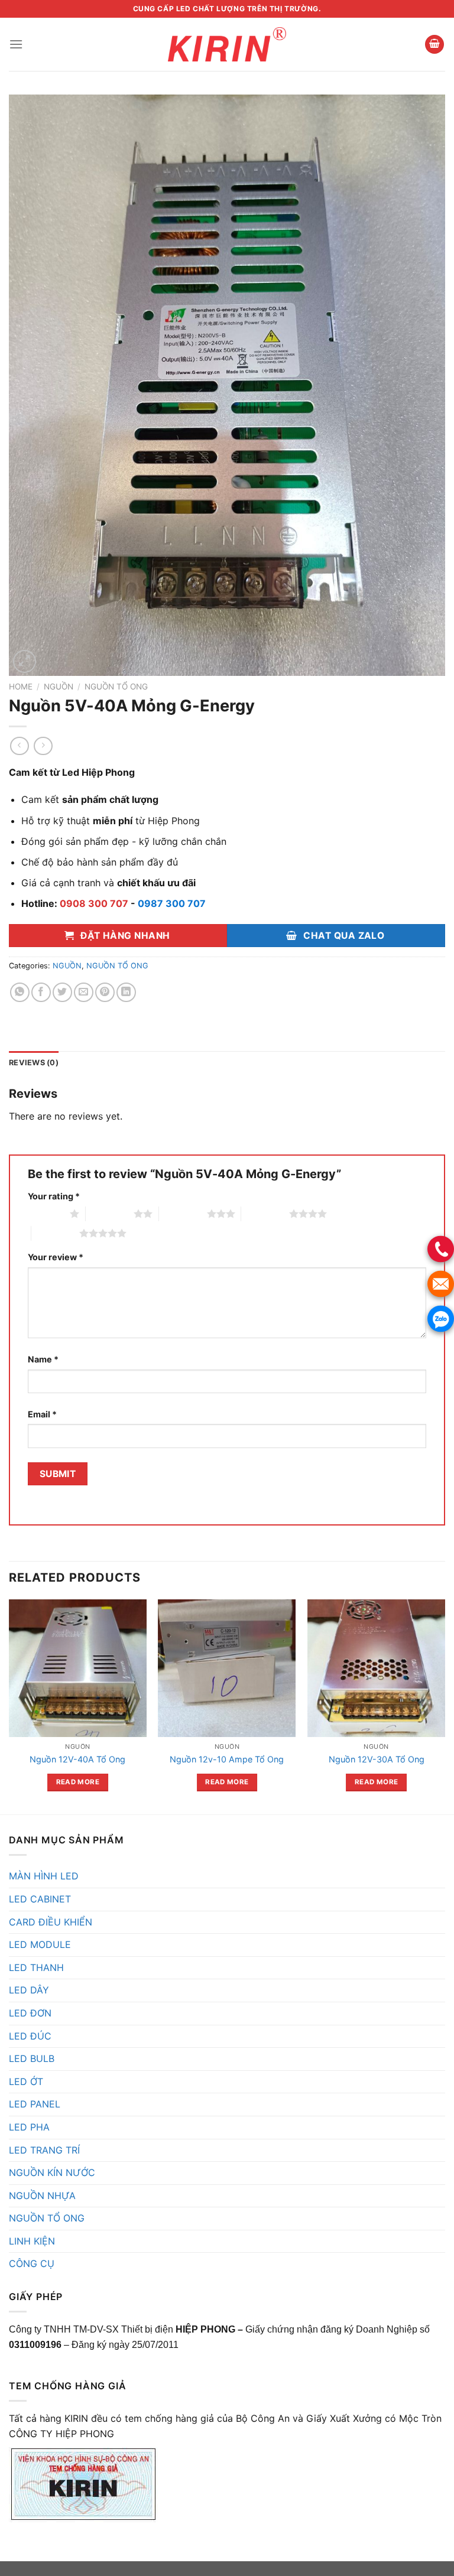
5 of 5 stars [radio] (55, 1233)
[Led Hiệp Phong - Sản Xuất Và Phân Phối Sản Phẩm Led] (227, 44)
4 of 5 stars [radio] (265, 1214)
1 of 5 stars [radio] (46, 1214)
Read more (78, 1782)
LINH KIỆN (32, 2241)
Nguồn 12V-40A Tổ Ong (77, 1759)
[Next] (445, 1706)
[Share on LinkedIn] (126, 992)
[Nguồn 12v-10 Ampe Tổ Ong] (227, 1668)
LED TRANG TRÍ (44, 2150)
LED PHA (29, 2127)
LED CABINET (40, 1899)
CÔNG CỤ (32, 2263)
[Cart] (434, 45)
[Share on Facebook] (41, 992)
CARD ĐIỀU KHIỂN (51, 1922)
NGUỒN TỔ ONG (116, 687)
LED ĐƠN (30, 2013)
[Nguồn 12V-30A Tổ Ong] (376, 1668)
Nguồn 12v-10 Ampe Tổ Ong (227, 1759)
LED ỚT (26, 2081)
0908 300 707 (94, 903)
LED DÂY (29, 1990)
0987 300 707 (172, 903)
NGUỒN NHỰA (42, 2196)
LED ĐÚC (30, 2036)
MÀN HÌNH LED (44, 1876)
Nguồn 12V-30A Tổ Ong (377, 1759)
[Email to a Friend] (84, 992)
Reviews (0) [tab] (34, 1063)
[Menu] (16, 44)
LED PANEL (35, 2104)
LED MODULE (40, 1944)
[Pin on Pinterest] (105, 992)
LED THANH (36, 1967)
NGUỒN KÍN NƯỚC (52, 2172)
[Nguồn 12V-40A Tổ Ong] (78, 1668)
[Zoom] (25, 661)
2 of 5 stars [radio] (110, 1214)
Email (42, 1414)
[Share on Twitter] (62, 992)
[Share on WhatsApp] (20, 992)
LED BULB (32, 2058)
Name (43, 1359)
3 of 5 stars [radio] (183, 1214)
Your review (56, 1257)
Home (21, 687)
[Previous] (9, 1706)
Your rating (54, 1196)
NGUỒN (59, 687)
